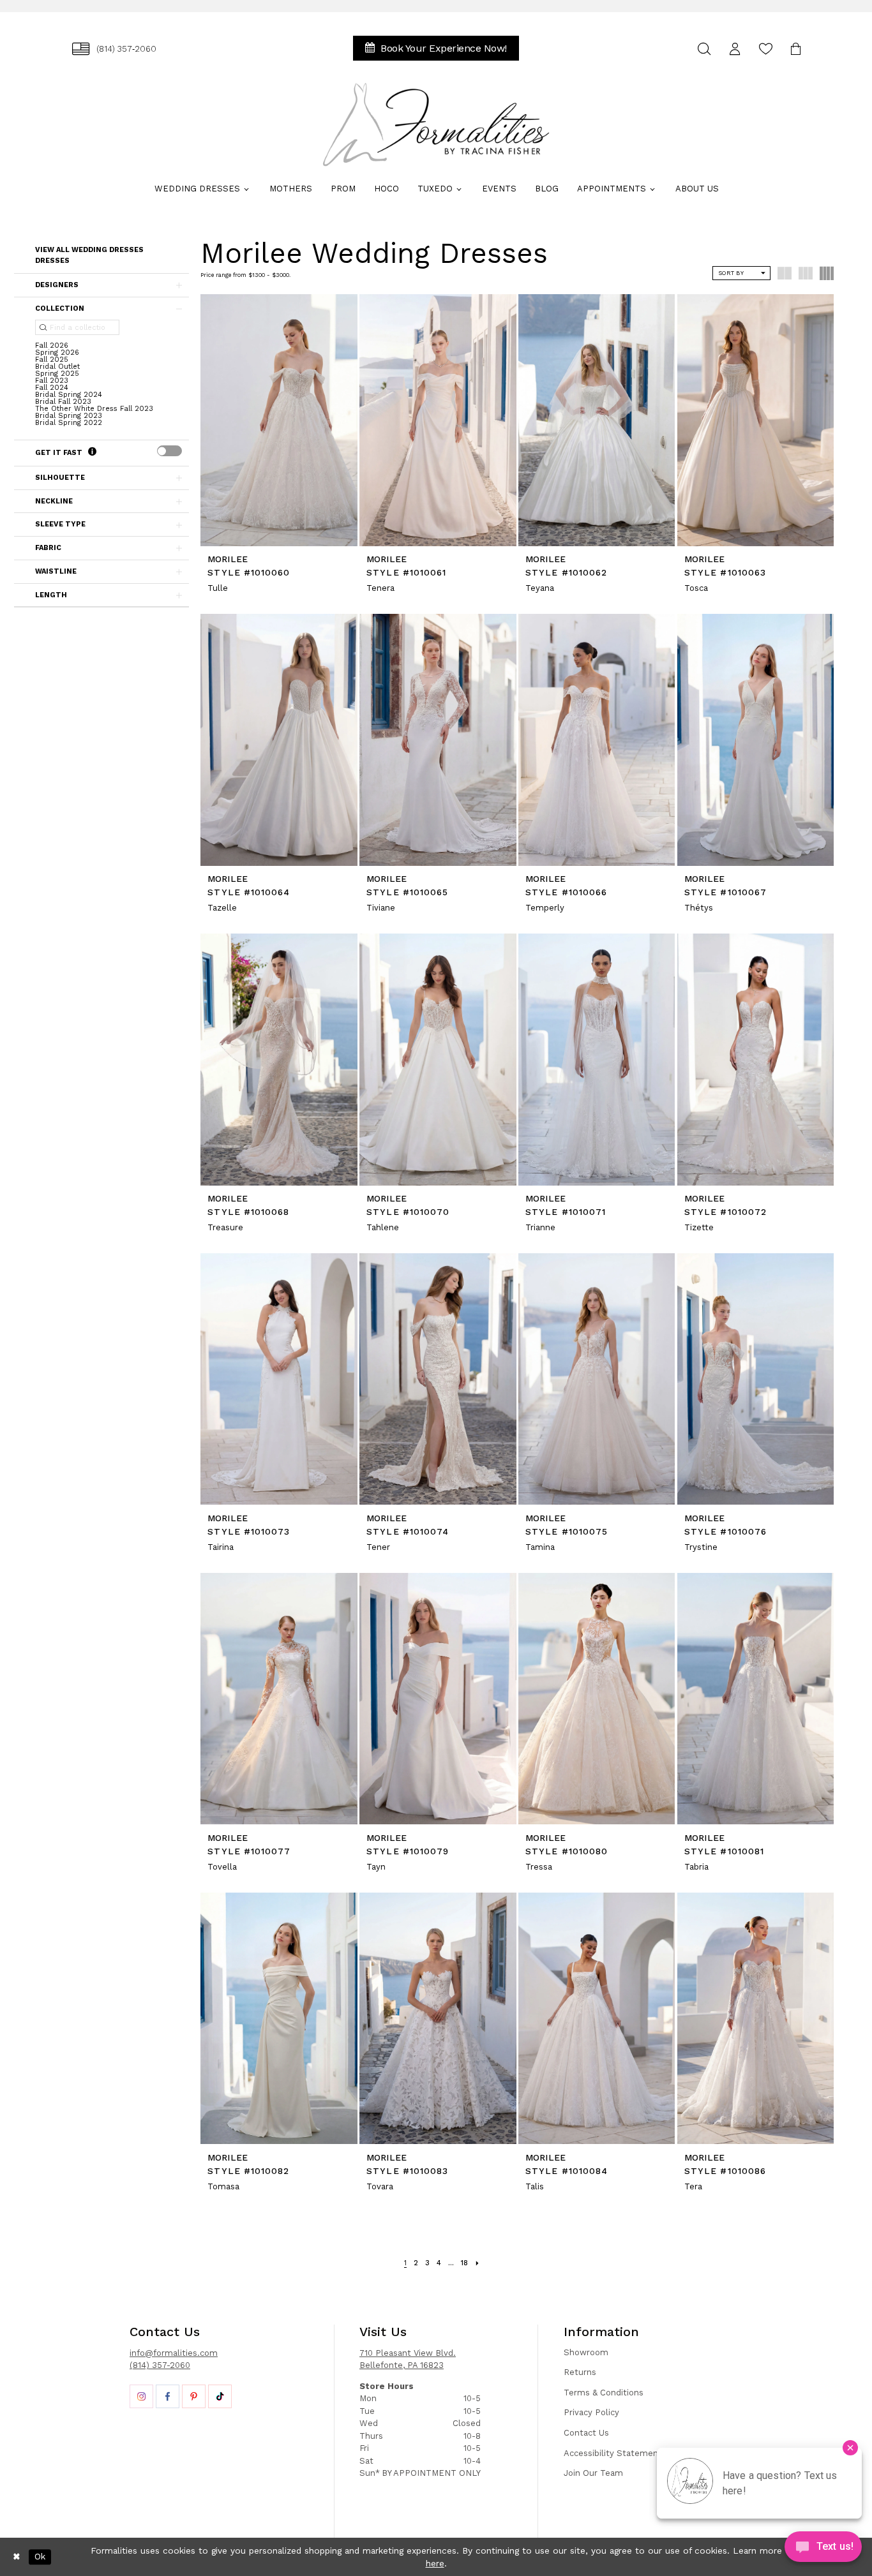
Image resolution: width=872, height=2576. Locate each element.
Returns (580, 2372)
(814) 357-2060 (160, 2365)
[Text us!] (823, 2550)
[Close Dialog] (17, 2557)
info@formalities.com (174, 2353)
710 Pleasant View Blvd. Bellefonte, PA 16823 (408, 2359)
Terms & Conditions (604, 2393)
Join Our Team (593, 2473)
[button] (735, 49)
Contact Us (586, 2433)
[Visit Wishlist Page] (765, 49)
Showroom (586, 2352)
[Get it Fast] (92, 452)
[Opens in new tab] (141, 2396)
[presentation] (169, 451)
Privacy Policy (591, 2412)
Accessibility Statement (613, 2453)
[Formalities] (436, 124)
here (435, 2563)
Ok (40, 2557)
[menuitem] (114, 49)
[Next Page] (477, 2263)
